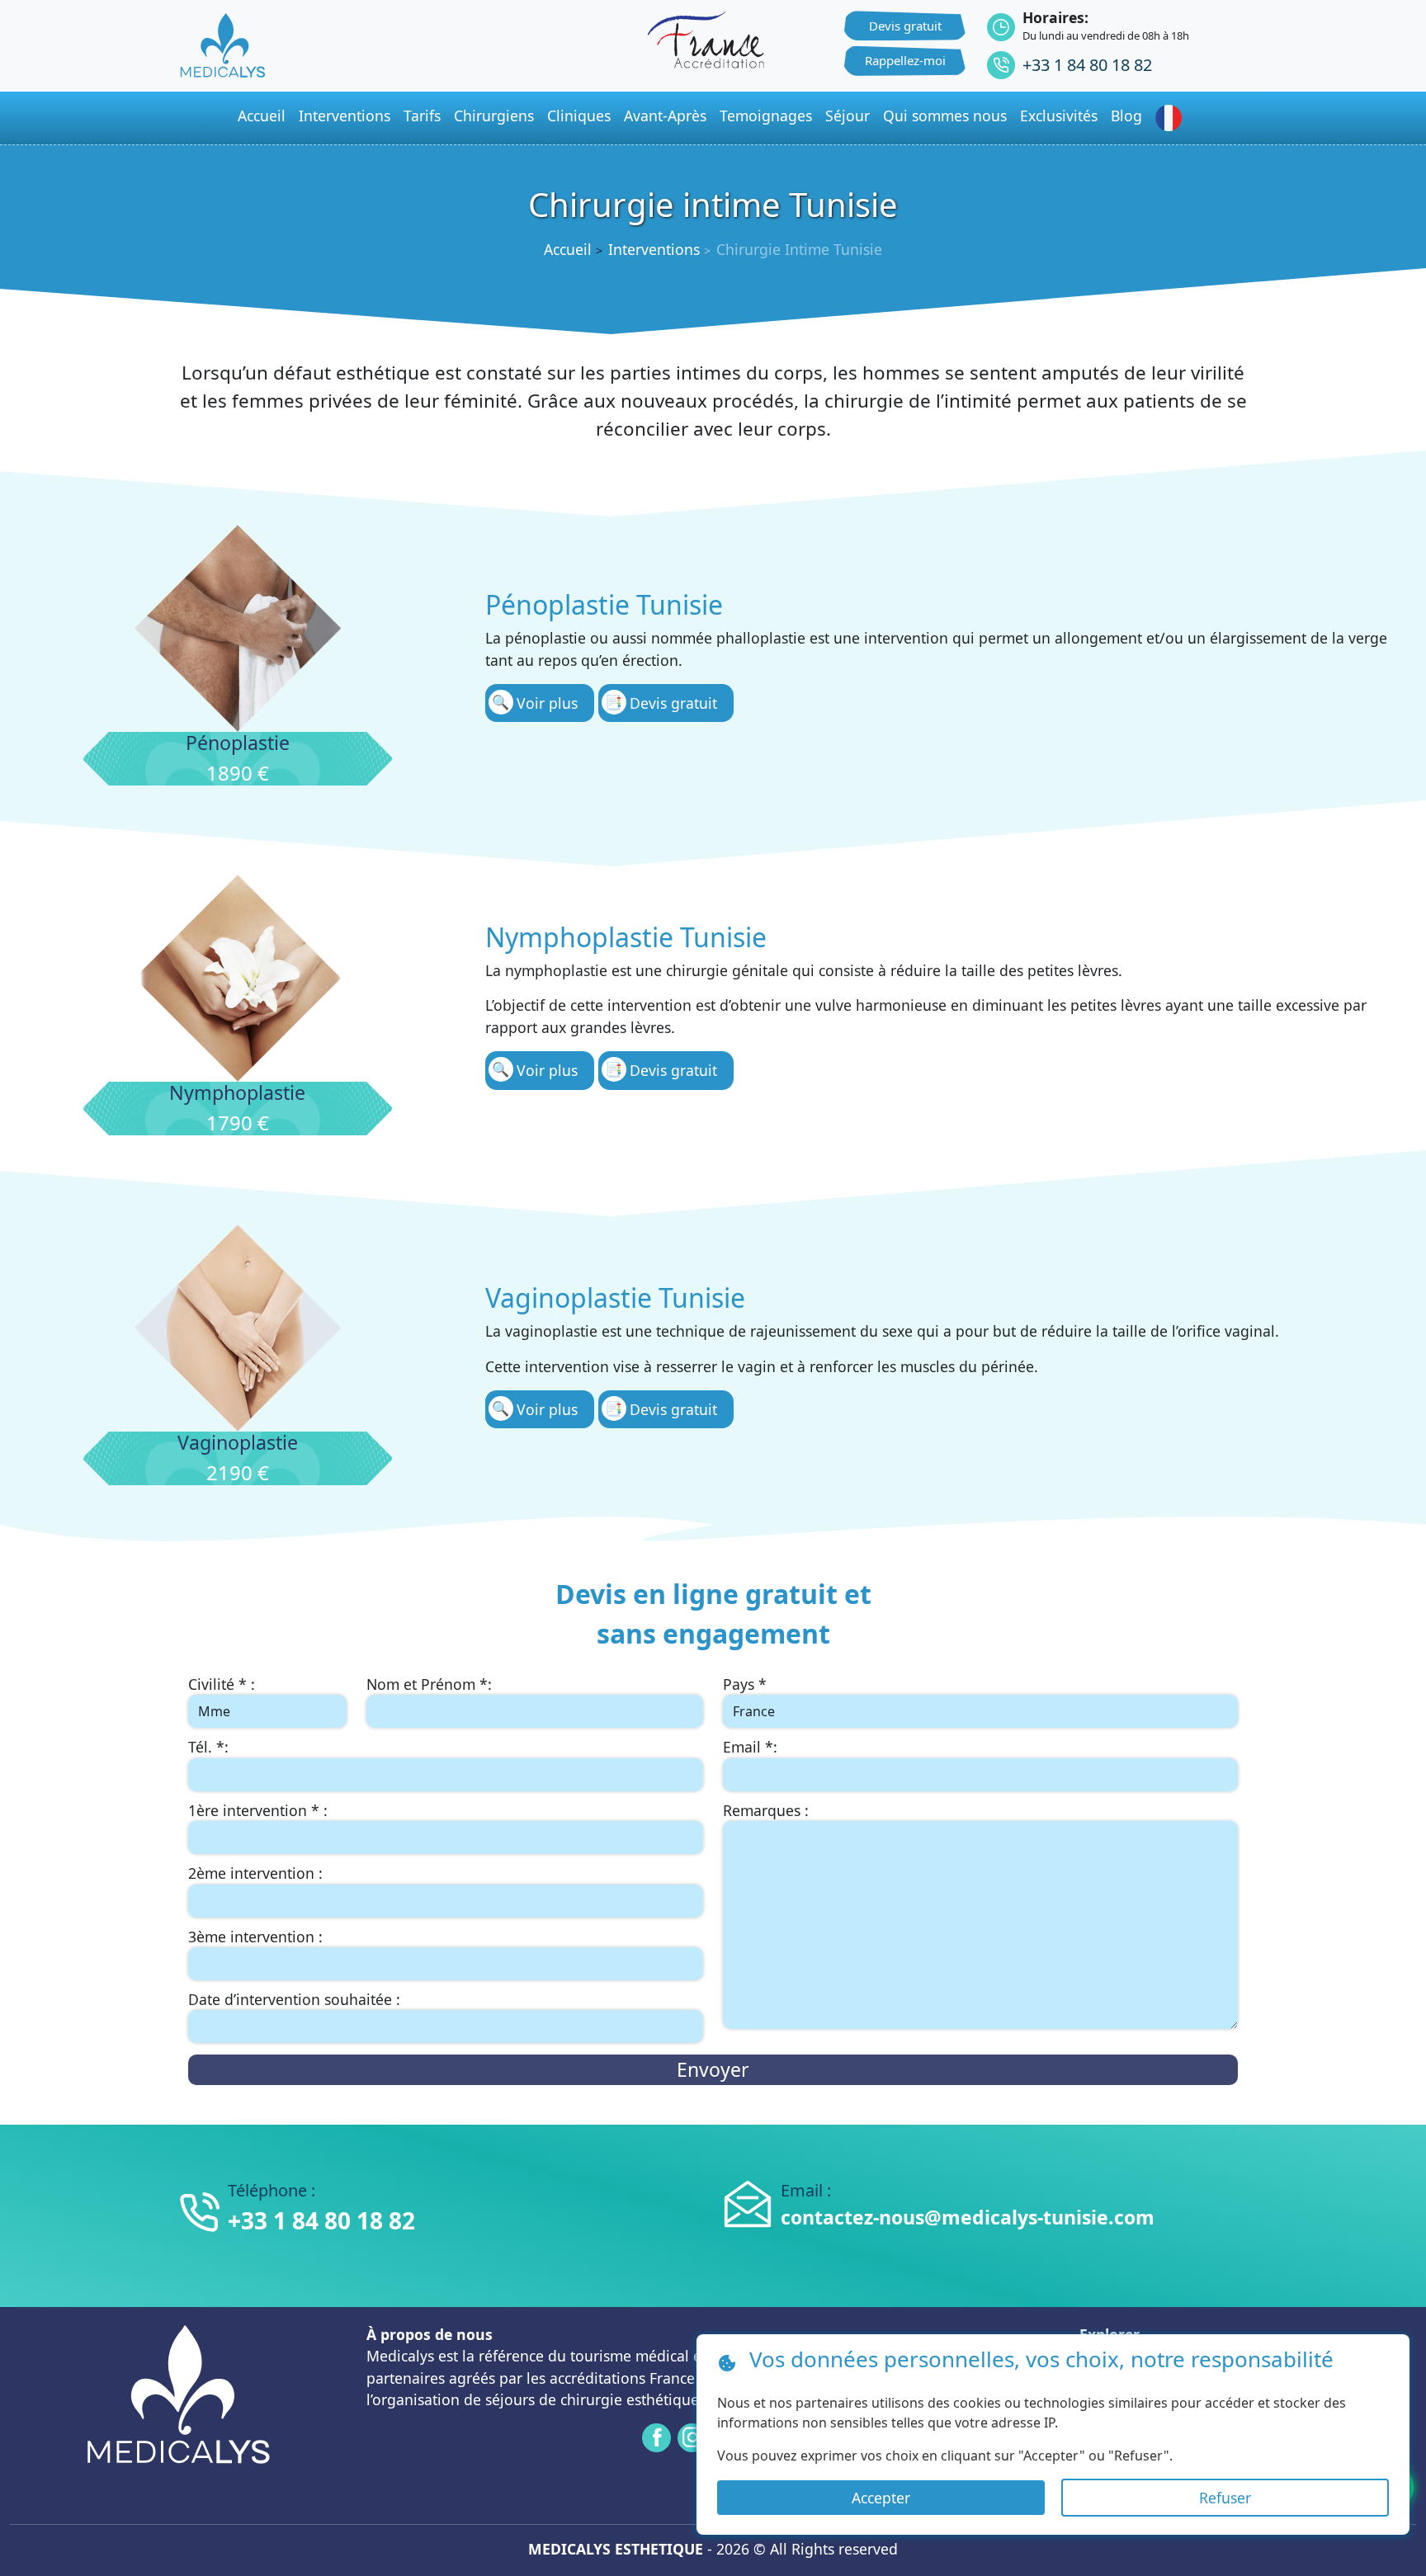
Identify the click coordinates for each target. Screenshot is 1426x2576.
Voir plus (547, 703)
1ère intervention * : (258, 1810)
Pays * (745, 1684)
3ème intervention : (255, 1937)
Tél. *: (208, 1747)
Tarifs (422, 116)
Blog (1126, 116)
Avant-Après (665, 116)
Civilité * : (222, 1684)
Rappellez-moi (905, 60)
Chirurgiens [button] (494, 116)
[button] (1172, 118)
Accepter (881, 2498)
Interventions (345, 116)
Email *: (750, 1747)
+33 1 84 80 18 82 (1087, 65)
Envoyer (713, 2069)
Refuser (1225, 2498)
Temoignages (766, 116)
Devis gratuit (905, 26)
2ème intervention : (255, 1873)
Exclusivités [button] (1059, 116)
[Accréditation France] (706, 38)
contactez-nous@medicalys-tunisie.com (968, 2217)
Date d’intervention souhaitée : (294, 1999)
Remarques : (766, 1810)
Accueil (568, 249)
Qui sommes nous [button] (945, 116)
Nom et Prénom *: (429, 1684)
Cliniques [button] (579, 116)
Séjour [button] (848, 116)
